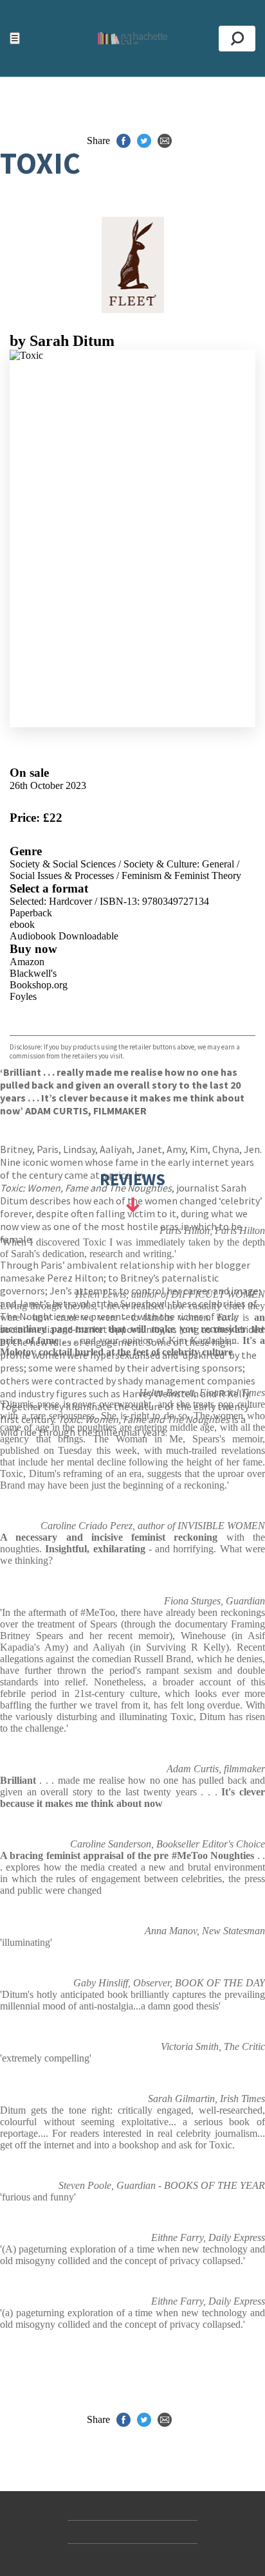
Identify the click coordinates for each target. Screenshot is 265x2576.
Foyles (23, 996)
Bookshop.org (39, 985)
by (62, 341)
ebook (22, 924)
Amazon (27, 962)
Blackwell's (33, 973)
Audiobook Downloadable (64, 936)
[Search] (237, 39)
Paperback (31, 913)
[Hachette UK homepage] (132, 38)
